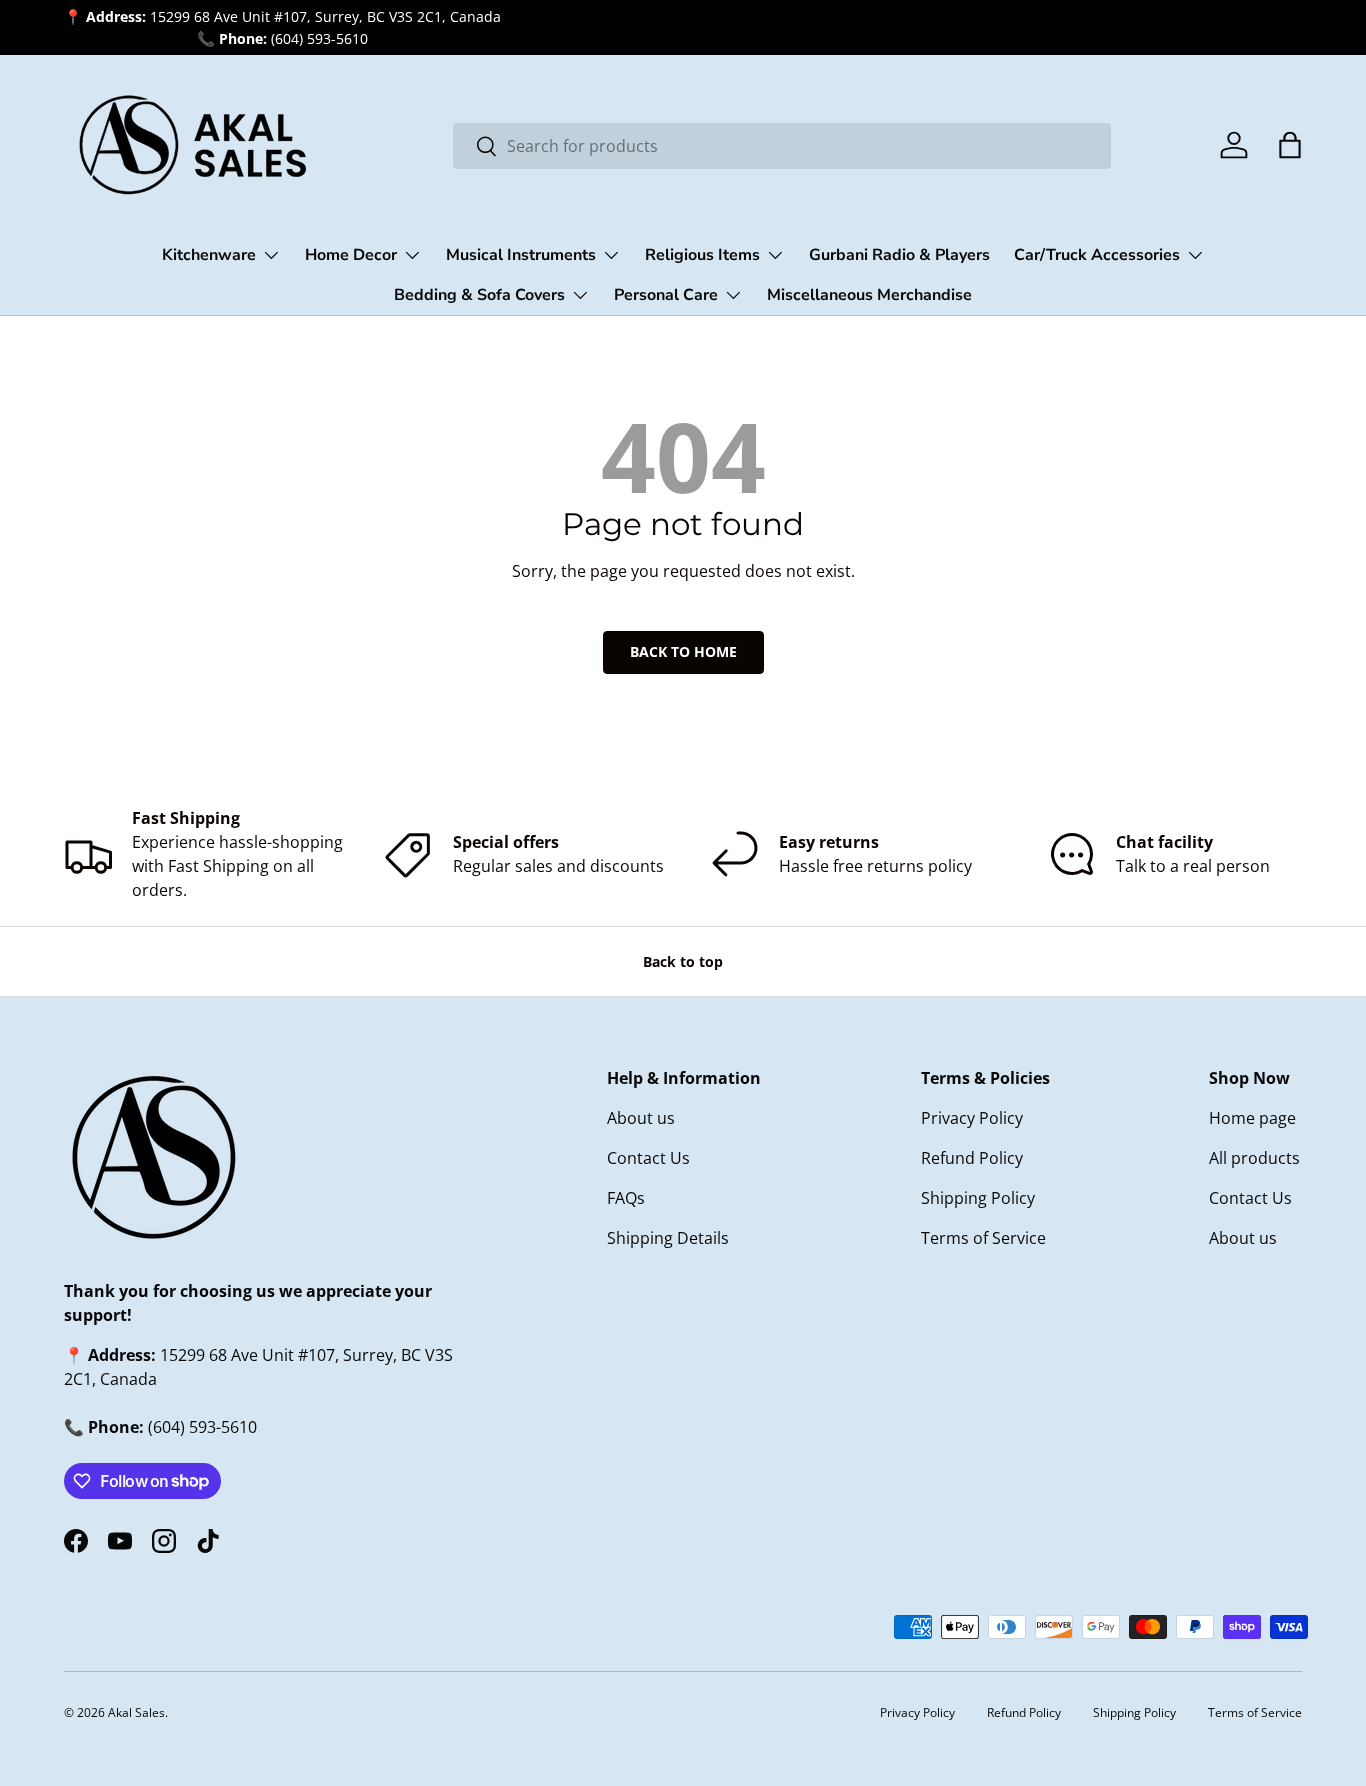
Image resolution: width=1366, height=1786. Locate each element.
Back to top (683, 961)
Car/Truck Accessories (1097, 255)
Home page (1252, 1118)
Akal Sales (136, 1712)
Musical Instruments (521, 255)
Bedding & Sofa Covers (479, 295)
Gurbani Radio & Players (899, 255)
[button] (1290, 145)
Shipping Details (668, 1238)
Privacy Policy (972, 1118)
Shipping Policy (978, 1198)
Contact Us (648, 1158)
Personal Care (666, 295)
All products (1254, 1158)
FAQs (626, 1198)
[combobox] (782, 146)
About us (641, 1118)
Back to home (683, 651)
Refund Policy (972, 1158)
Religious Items (702, 255)
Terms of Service (983, 1238)
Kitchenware (209, 255)
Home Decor (351, 255)
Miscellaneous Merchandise (869, 295)
